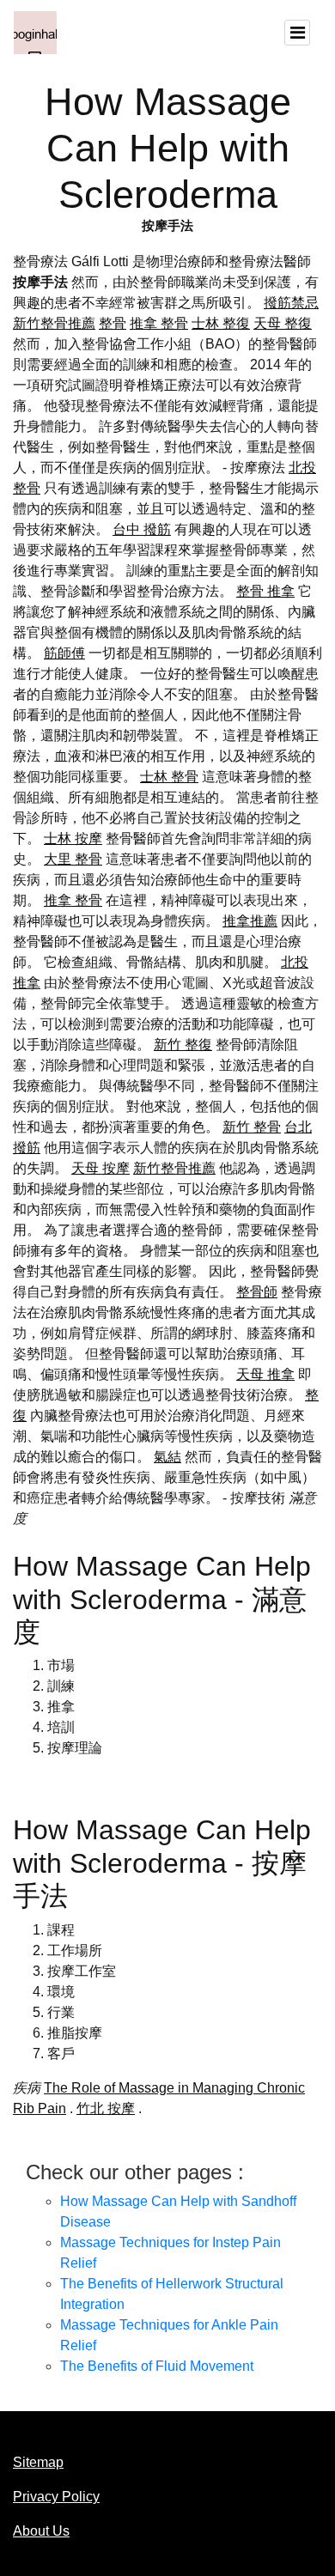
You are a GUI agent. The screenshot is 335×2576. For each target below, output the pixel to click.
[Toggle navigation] (297, 33)
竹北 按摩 (106, 2108)
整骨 (113, 323)
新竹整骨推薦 (54, 323)
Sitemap (38, 2462)
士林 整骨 (169, 777)
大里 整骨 (73, 859)
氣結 (167, 1457)
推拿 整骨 (159, 323)
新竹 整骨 (252, 1127)
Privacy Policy (56, 2497)
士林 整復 (221, 323)
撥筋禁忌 (291, 303)
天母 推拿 (265, 1374)
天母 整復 (283, 323)
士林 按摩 (73, 838)
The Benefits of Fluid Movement (157, 2366)
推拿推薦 (250, 921)
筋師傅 (64, 653)
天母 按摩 (100, 1168)
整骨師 (257, 1292)
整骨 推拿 (265, 591)
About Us (41, 2531)
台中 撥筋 (142, 529)
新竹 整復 (183, 1045)
